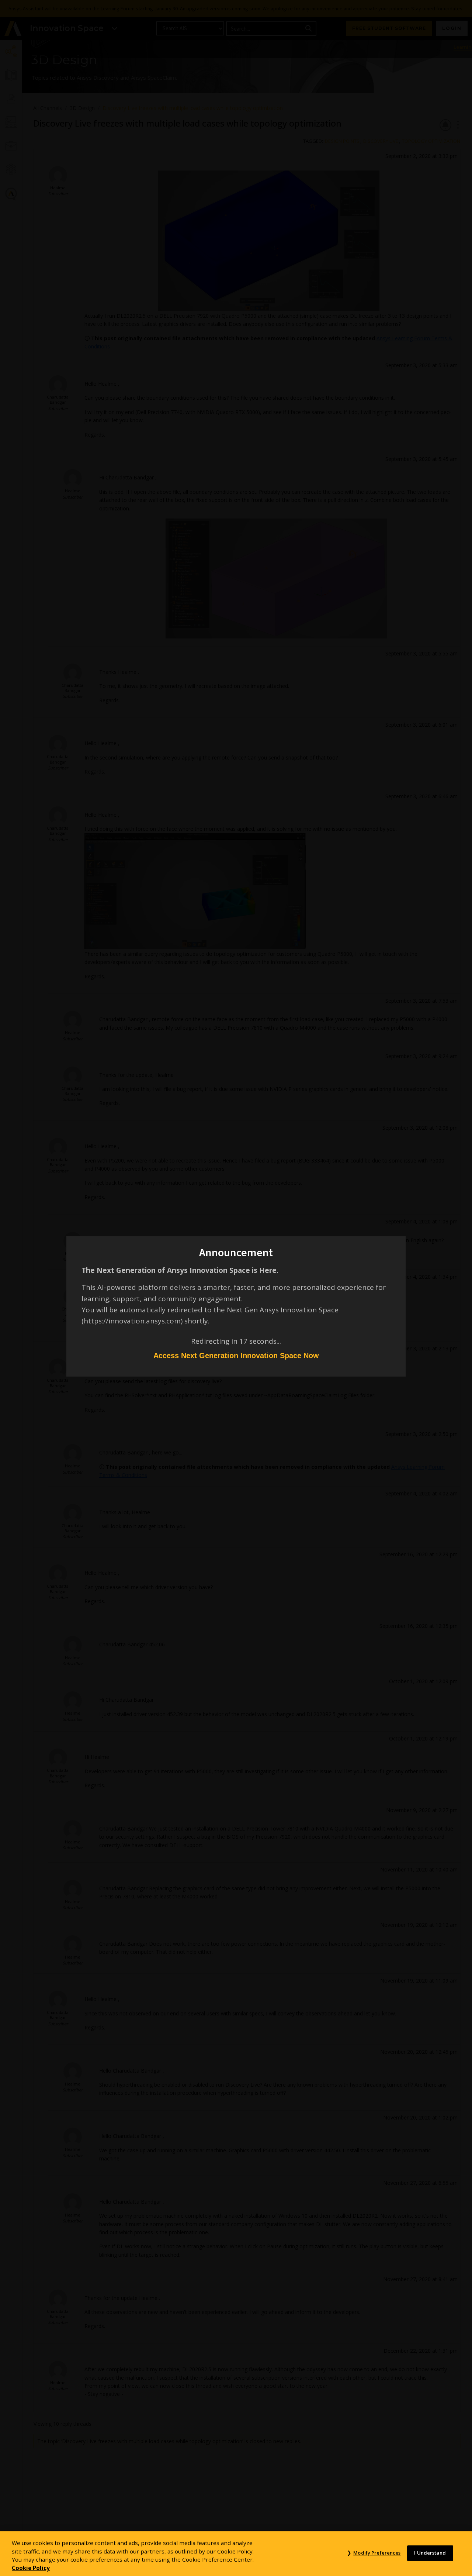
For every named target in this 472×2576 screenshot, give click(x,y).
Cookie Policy (31, 2568)
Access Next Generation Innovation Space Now (236, 1356)
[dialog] (236, 1288)
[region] (236, 2554)
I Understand (430, 2553)
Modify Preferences (377, 2553)
